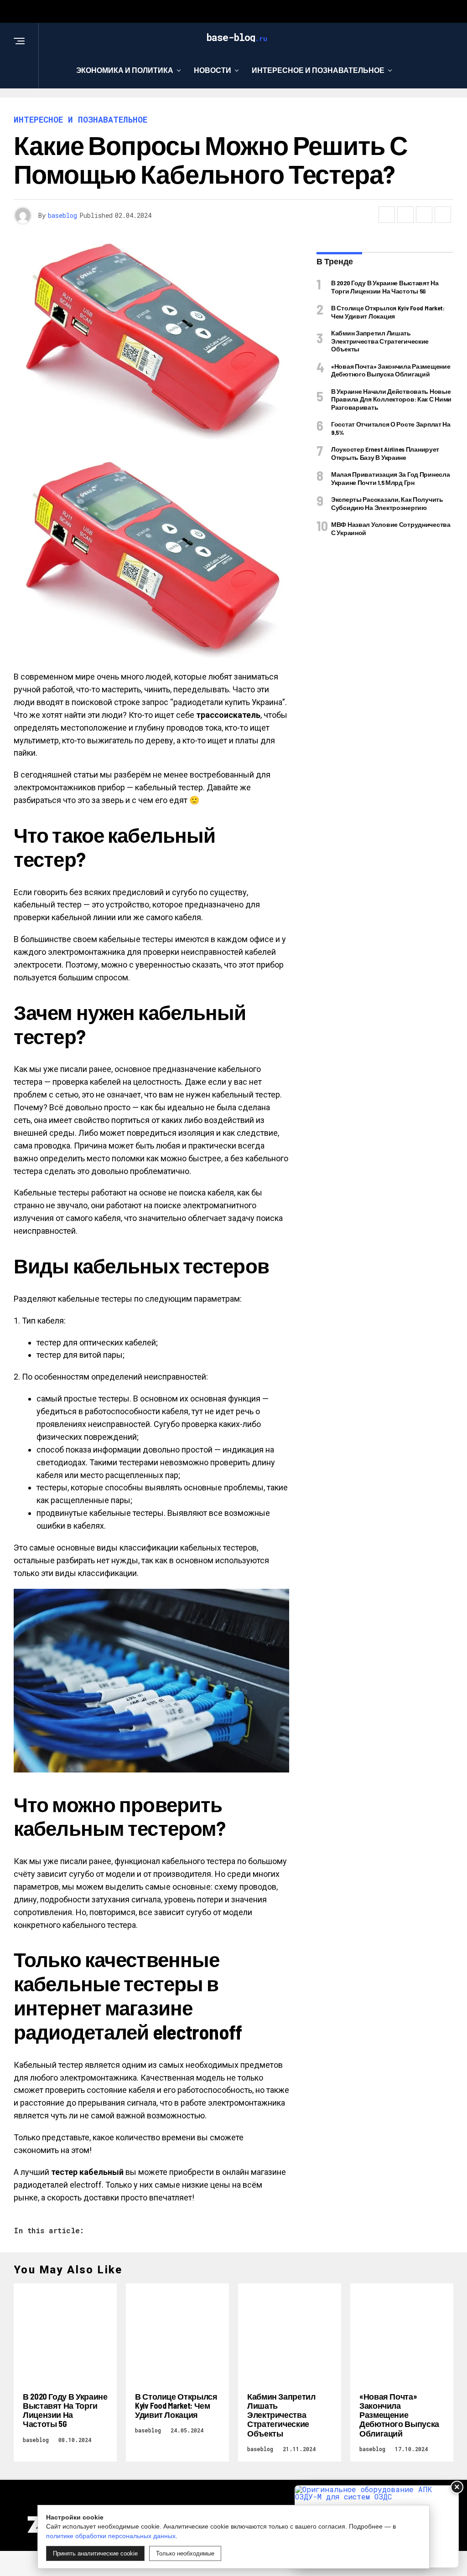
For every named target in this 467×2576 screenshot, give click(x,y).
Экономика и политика (125, 70)
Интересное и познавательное (318, 70)
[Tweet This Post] (405, 215)
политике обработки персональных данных (111, 2536)
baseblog (62, 215)
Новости (213, 70)
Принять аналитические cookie (95, 2553)
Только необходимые (185, 2553)
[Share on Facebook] (387, 215)
